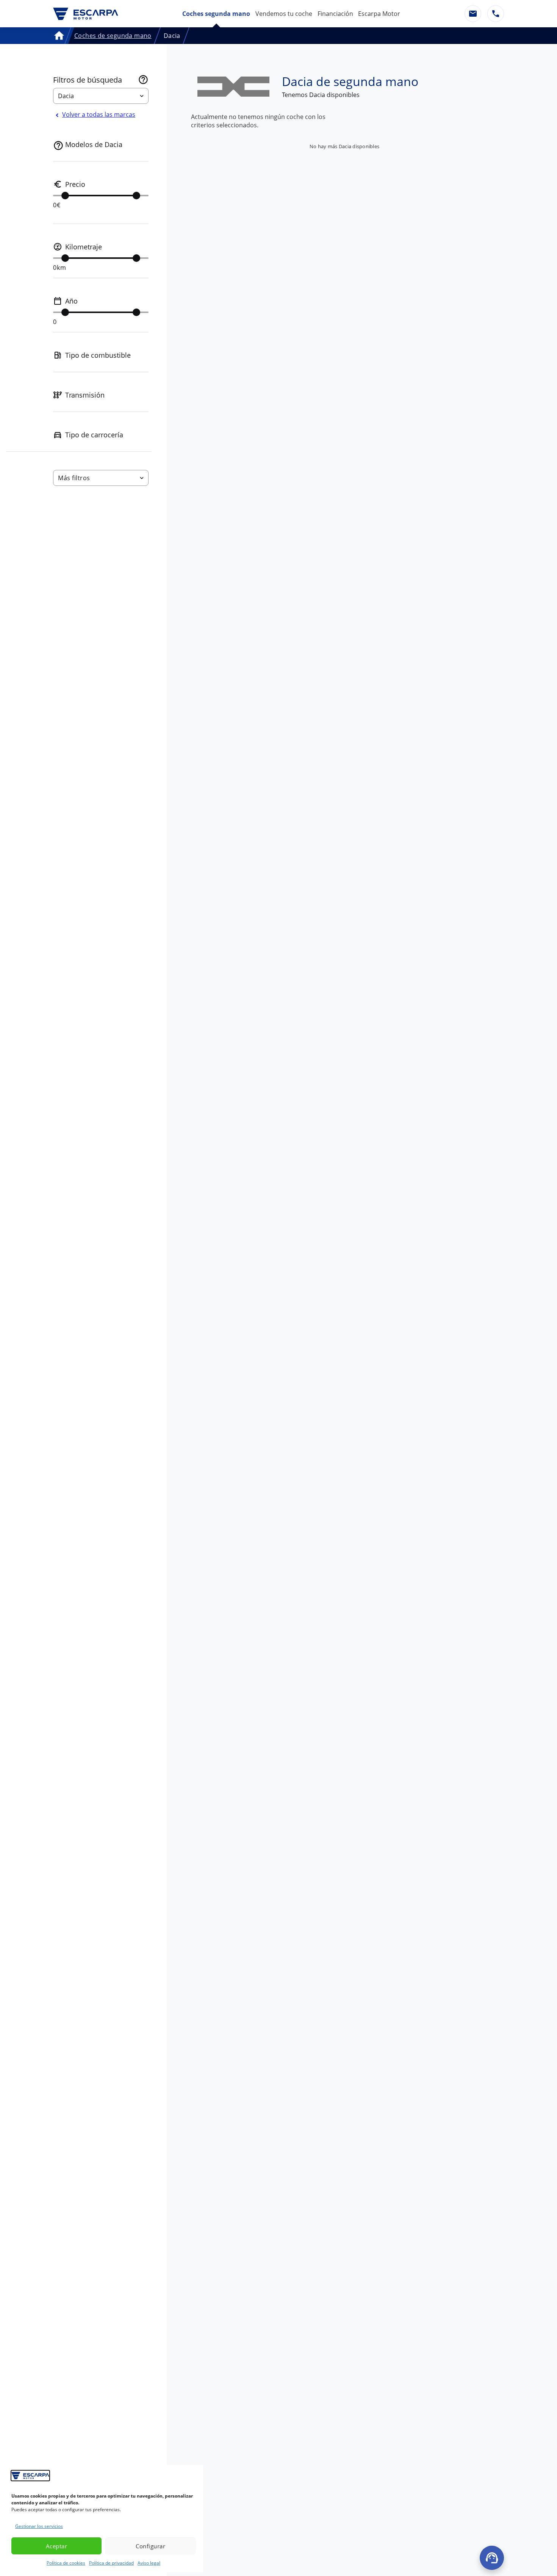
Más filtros (74, 478)
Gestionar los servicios (39, 2526)
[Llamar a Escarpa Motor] (496, 14)
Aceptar (57, 2546)
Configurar (150, 2546)
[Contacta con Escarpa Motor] (492, 2558)
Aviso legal (149, 2563)
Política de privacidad (111, 2563)
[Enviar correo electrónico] (473, 14)
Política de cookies (66, 2563)
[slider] (65, 196)
